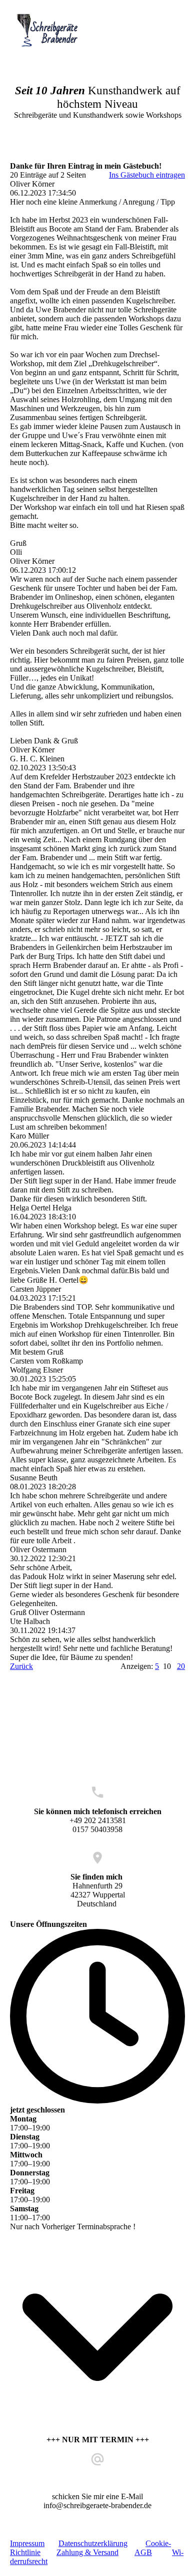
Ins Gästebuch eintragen (147, 175)
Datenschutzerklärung (93, 2543)
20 (181, 1666)
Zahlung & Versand (87, 2552)
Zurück (21, 1666)
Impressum (27, 2543)
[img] (51, 31)
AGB (143, 2552)
